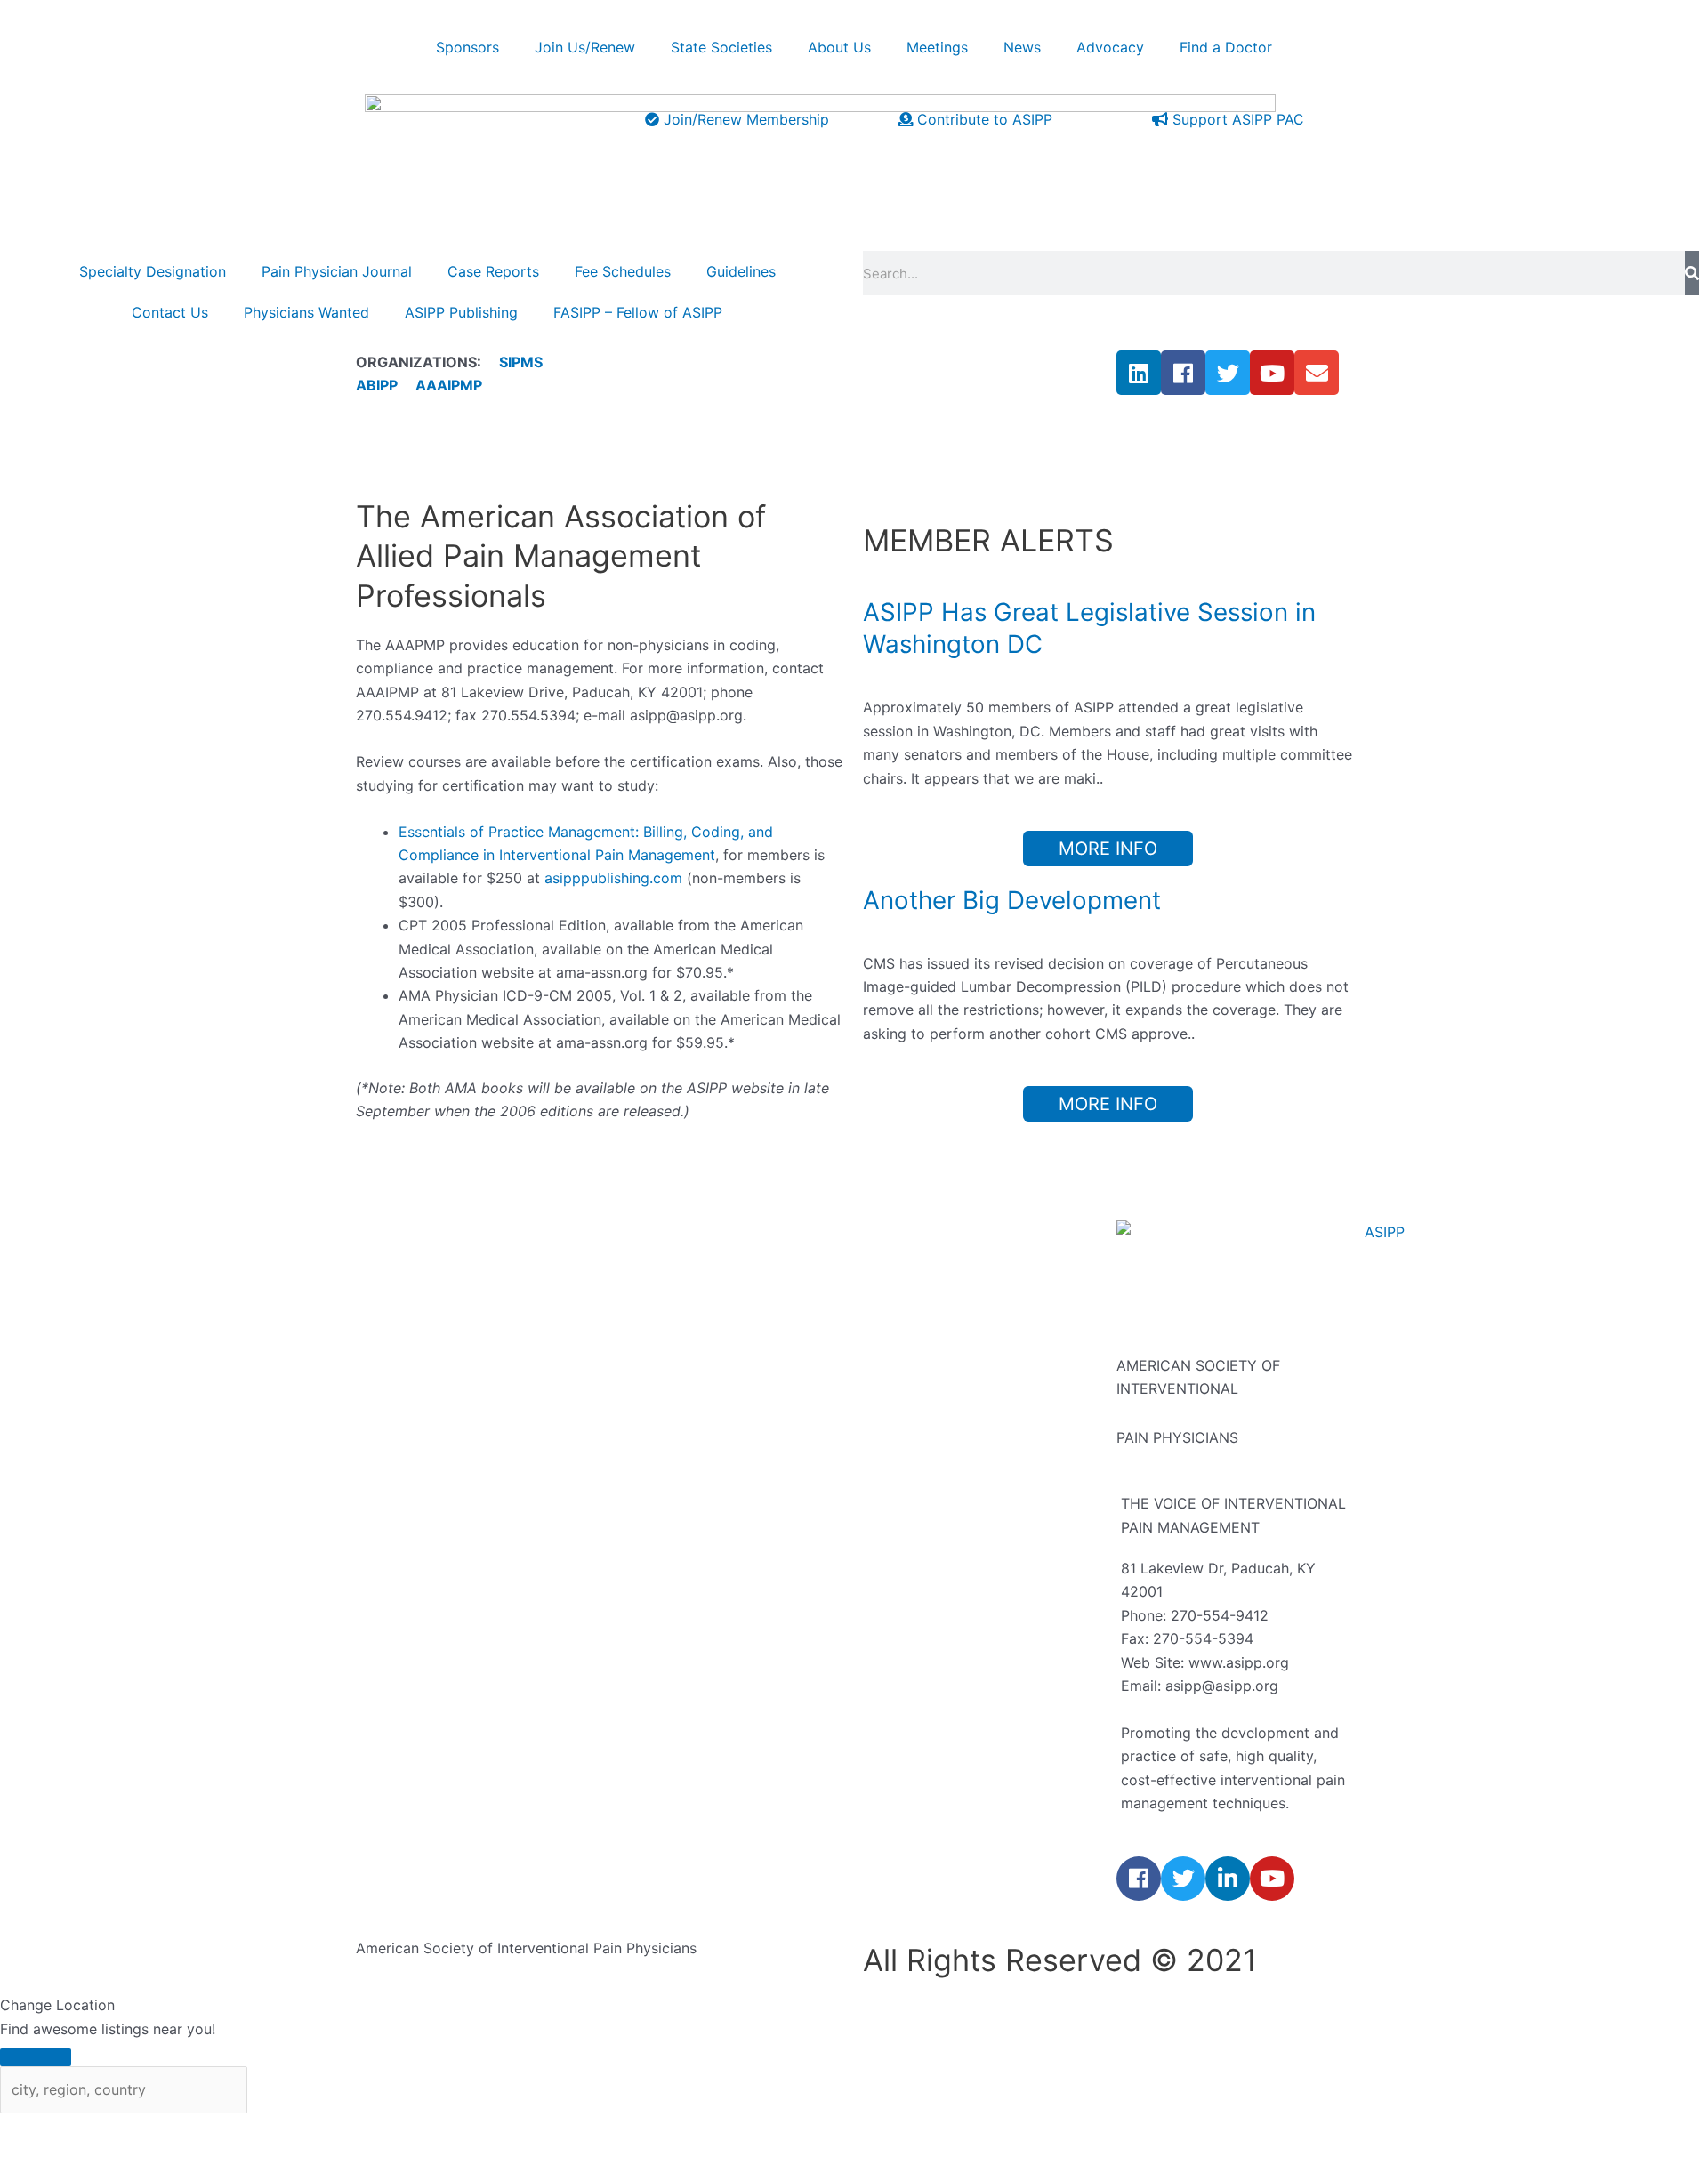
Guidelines (741, 271)
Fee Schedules (623, 271)
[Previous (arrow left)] (36, 2156)
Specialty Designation (153, 271)
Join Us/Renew (585, 47)
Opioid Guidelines (415, 1395)
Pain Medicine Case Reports (451, 1347)
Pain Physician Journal (337, 271)
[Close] (36, 2057)
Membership (651, 1637)
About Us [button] (839, 47)
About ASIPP (652, 1250)
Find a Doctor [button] (1226, 47)
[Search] (1692, 273)
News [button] (1022, 47)
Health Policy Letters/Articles (962, 1540)
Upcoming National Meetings (961, 1250)
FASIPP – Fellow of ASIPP (638, 312)
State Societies (721, 47)
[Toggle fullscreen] (111, 2130)
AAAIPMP (449, 385)
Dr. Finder (895, 1589)
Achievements (657, 1298)
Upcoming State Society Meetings (978, 1347)
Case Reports (493, 271)
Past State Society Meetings (958, 1395)
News (882, 1444)
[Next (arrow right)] (111, 2156)
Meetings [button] (937, 47)
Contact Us (170, 312)
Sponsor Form (657, 1540)
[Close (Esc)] (262, 2130)
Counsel (636, 1395)
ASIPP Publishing (461, 312)
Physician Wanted (415, 1444)
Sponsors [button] (467, 47)
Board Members (663, 1347)
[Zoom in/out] (36, 2130)
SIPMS (512, 362)
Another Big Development (1012, 900)
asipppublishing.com (613, 878)
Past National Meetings (941, 1298)
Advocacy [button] (1110, 47)
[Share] (187, 2130)
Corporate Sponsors (678, 1492)
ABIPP (377, 385)
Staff (626, 1444)
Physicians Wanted (306, 312)
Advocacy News (918, 1492)
